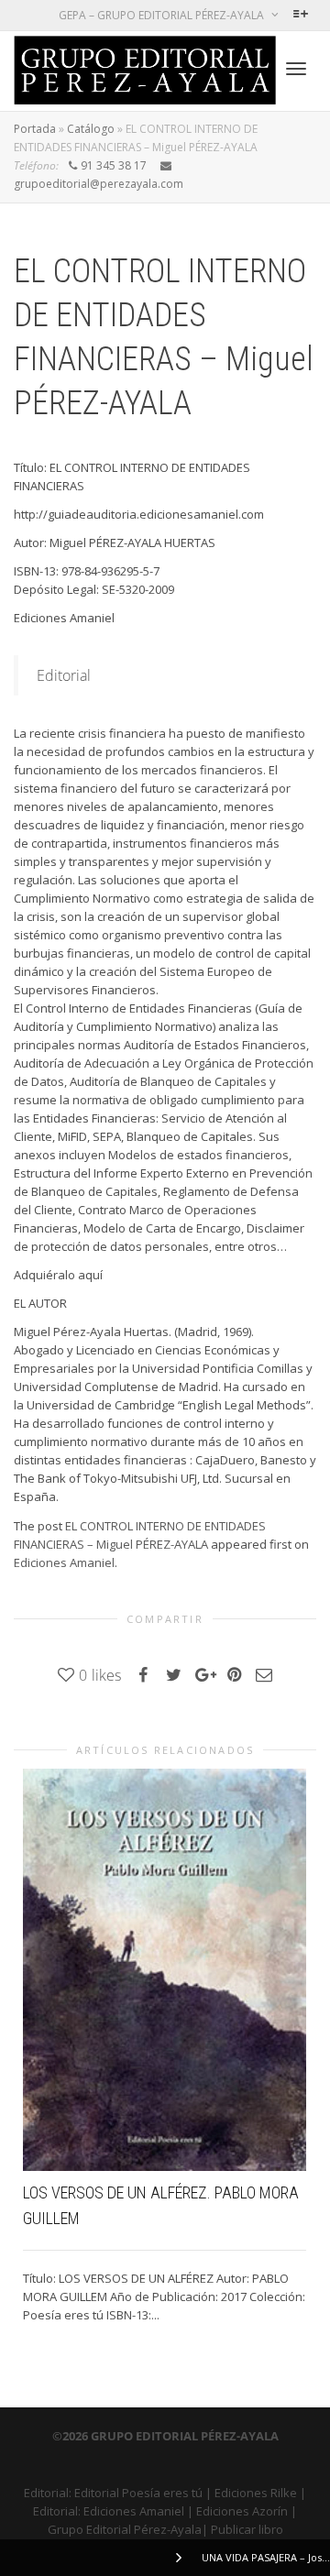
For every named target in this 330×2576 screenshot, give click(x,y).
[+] (165, 1970)
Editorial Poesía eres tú (138, 2493)
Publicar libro (247, 2529)
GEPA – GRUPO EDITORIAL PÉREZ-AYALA (163, 15)
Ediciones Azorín (242, 2511)
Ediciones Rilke (256, 2493)
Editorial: (49, 2493)
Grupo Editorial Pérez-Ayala (125, 2529)
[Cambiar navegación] (296, 69)
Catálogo (91, 129)
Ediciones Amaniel (64, 1562)
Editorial (64, 675)
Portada (35, 129)
